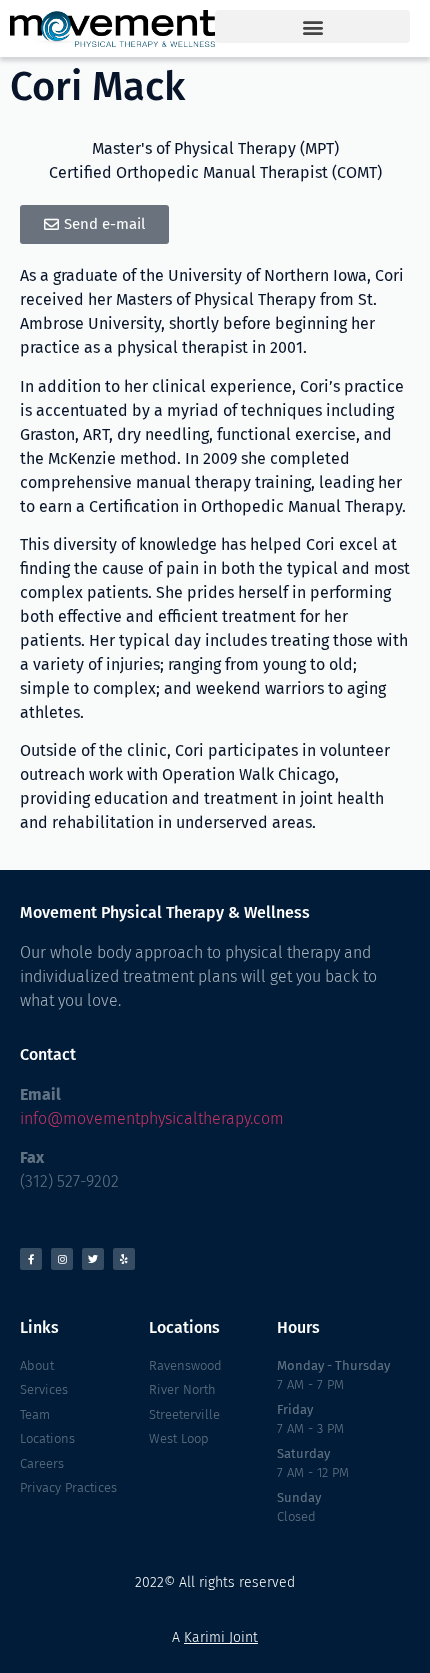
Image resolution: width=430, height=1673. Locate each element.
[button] (312, 26)
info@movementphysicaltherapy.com (152, 1118)
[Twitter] (93, 1259)
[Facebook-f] (31, 1259)
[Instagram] (62, 1259)
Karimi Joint (221, 1637)
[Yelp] (124, 1259)
